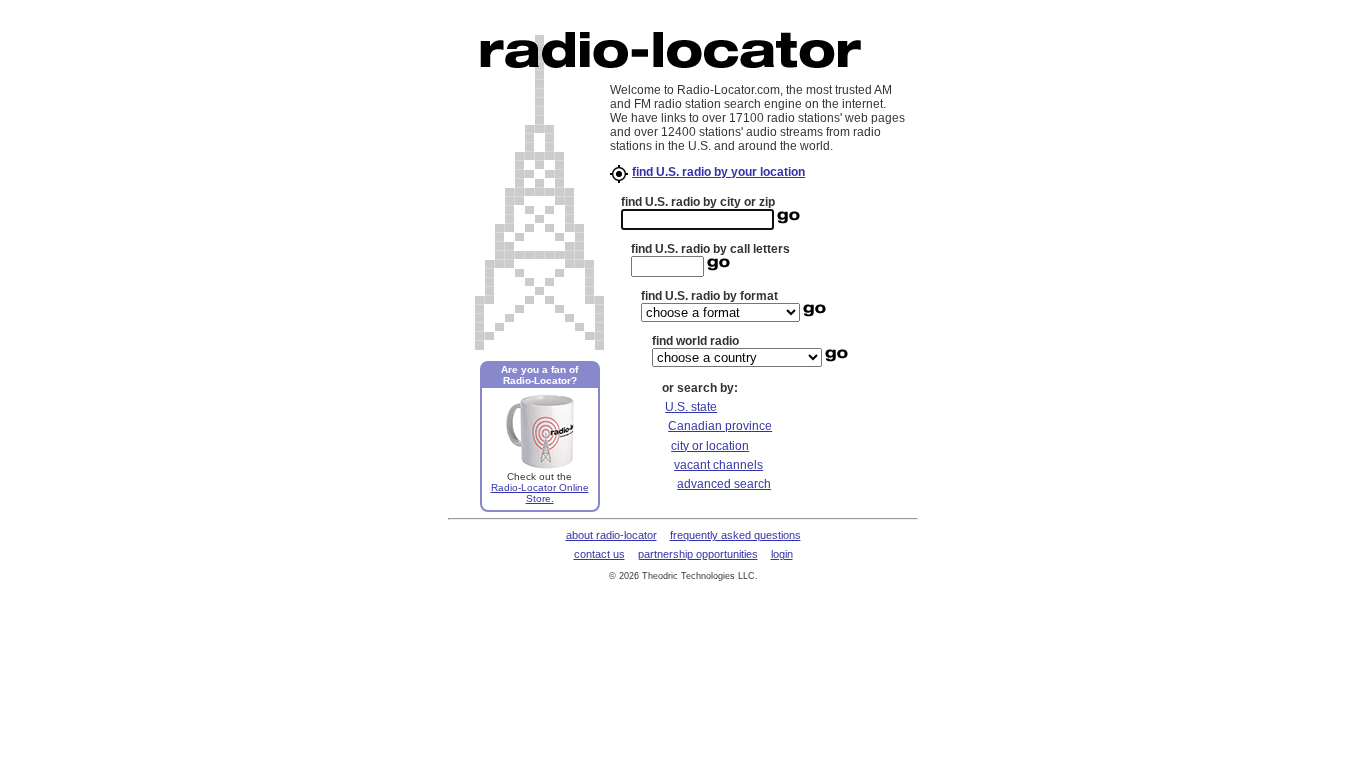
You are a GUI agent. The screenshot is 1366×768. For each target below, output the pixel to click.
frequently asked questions (735, 535)
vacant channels (718, 465)
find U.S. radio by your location (718, 172)
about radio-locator (611, 535)
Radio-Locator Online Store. (540, 493)
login (782, 554)
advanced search (724, 484)
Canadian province (720, 426)
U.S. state (691, 407)
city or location (710, 446)
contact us (599, 554)
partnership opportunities (698, 554)
